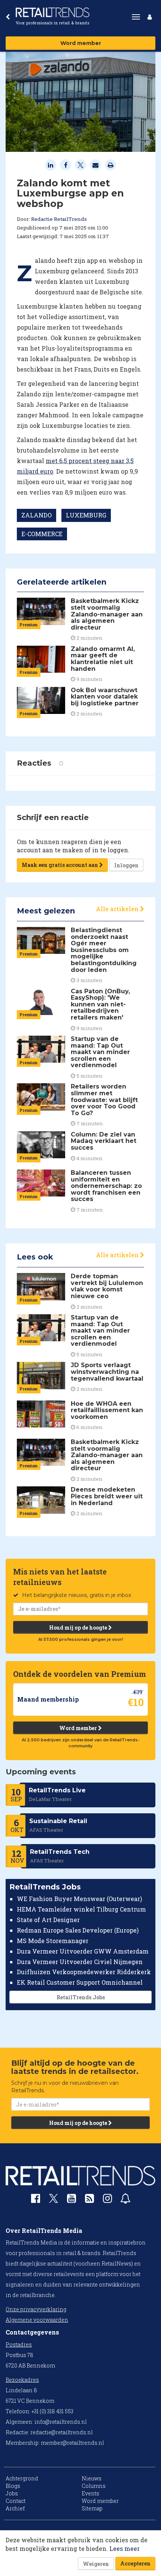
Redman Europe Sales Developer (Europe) (78, 1930)
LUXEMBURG (86, 515)
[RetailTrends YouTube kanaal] (72, 2200)
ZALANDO (37, 515)
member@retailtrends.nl (72, 2443)
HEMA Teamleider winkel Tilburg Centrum (81, 1909)
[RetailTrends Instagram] (107, 2200)
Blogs (13, 2486)
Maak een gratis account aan (60, 865)
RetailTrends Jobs (81, 1997)
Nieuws (92, 2478)
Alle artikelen (118, 909)
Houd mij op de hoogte (79, 1628)
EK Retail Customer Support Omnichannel (80, 1982)
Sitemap (92, 2508)
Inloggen (126, 865)
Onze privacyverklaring (36, 2309)
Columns (94, 2486)
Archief (15, 2508)
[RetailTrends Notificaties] (125, 2200)
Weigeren (96, 2564)
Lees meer (124, 2548)
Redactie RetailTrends (59, 219)
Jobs (12, 2493)
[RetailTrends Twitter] (54, 2201)
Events (90, 2493)
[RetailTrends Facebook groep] (36, 2200)
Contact (16, 2501)
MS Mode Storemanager (53, 1941)
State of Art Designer (48, 1920)
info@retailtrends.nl (61, 2422)
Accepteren (135, 2563)
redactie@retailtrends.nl (62, 2432)
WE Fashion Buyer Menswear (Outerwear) (79, 1899)
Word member (81, 43)
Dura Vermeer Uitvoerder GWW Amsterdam (83, 1951)
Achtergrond (22, 2478)
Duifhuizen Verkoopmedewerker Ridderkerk (84, 1972)
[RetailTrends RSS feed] (89, 2200)
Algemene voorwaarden (37, 2320)
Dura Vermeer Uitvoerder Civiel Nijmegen (80, 1962)
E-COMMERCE (42, 534)
